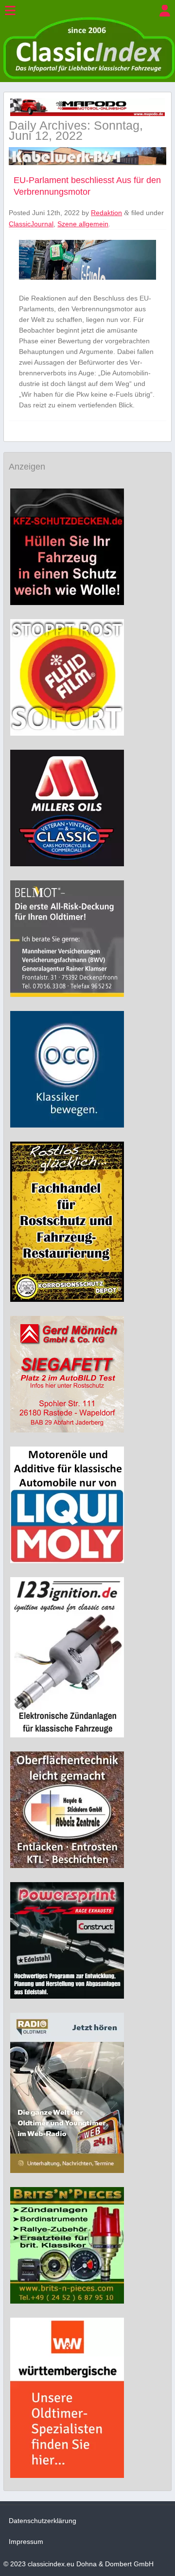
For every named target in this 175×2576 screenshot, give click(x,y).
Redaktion (106, 213)
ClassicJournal (31, 224)
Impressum (26, 2542)
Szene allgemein (83, 224)
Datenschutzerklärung (43, 2521)
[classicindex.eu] (89, 77)
